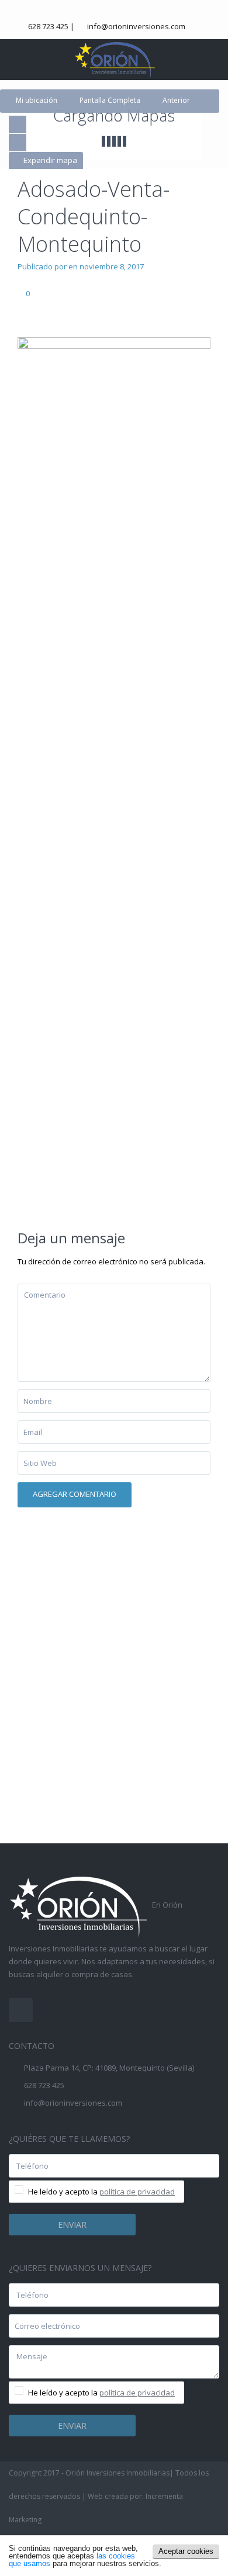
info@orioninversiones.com (136, 26)
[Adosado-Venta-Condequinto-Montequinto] (114, 775)
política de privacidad (137, 2192)
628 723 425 (48, 26)
